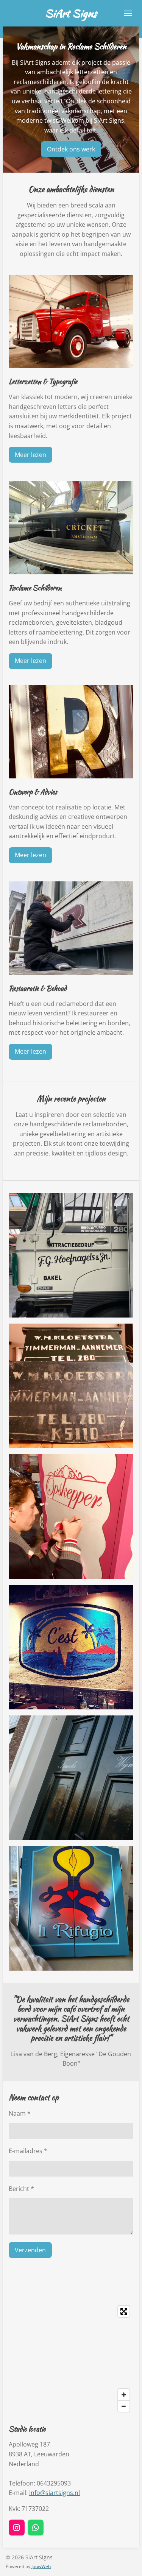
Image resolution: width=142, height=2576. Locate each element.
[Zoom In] (124, 2395)
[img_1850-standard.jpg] (71, 1908)
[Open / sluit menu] (128, 13)
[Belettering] (71, 1516)
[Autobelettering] (71, 1255)
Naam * (20, 2113)
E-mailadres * (28, 2151)
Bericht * (21, 2189)
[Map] (71, 2359)
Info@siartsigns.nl (55, 2493)
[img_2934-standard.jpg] (71, 1647)
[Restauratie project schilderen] (71, 1386)
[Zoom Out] (124, 2406)
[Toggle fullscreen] (124, 2311)
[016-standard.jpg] (71, 1778)
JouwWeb (41, 2566)
